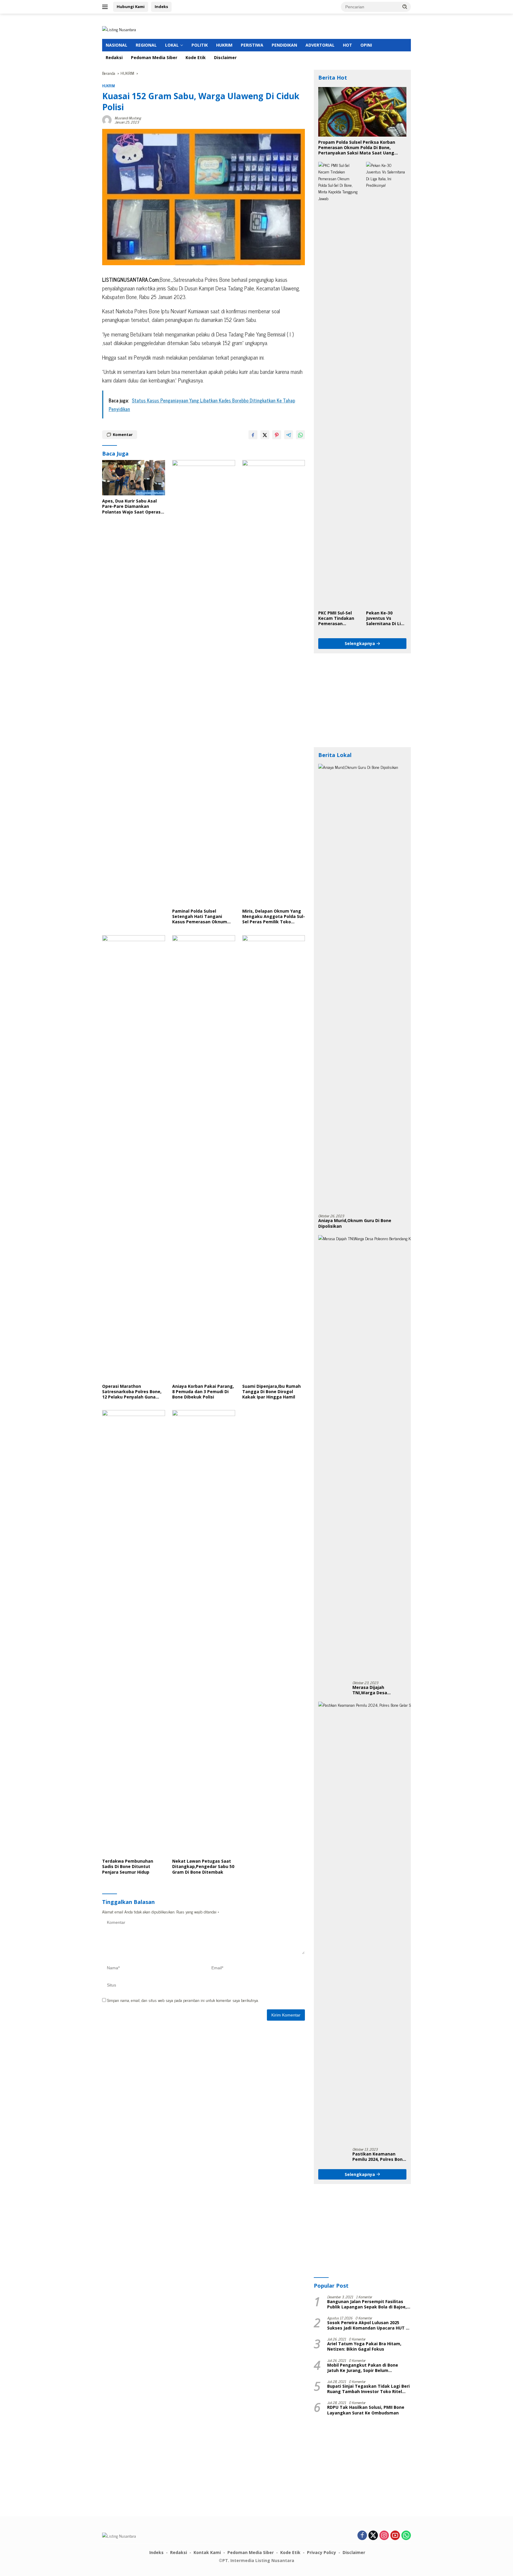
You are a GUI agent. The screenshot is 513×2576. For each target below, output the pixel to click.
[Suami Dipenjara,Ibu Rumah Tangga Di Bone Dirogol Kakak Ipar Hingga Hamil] (274, 1158)
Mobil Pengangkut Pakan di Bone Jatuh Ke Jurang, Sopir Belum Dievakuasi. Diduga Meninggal (363, 2368)
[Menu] (106, 7)
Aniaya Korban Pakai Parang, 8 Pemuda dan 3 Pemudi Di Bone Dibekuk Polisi (203, 1392)
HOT (347, 45)
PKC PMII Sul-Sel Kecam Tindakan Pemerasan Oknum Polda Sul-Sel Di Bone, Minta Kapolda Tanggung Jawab (337, 618)
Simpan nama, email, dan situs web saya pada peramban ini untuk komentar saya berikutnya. (183, 2000)
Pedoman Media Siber (154, 57)
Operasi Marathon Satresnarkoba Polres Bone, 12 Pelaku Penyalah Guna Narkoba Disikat (132, 1392)
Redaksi (114, 57)
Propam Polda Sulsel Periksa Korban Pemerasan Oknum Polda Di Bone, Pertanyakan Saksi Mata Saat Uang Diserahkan (357, 148)
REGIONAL (146, 45)
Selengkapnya (360, 643)
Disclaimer (225, 57)
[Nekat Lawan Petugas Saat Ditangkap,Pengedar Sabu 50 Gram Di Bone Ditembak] (204, 1633)
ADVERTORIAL (320, 45)
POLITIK (200, 45)
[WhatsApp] (406, 2536)
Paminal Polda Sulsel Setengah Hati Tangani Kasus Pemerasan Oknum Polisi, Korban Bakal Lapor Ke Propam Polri (203, 917)
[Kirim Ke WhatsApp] (300, 435)
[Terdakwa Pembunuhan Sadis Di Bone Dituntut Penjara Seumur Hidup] (134, 1633)
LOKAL (172, 45)
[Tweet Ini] (265, 435)
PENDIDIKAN (284, 45)
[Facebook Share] (253, 435)
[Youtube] (395, 2536)
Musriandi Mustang (128, 118)
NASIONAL (117, 45)
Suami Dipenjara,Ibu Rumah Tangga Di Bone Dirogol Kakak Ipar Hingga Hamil (271, 1392)
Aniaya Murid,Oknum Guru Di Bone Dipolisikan (355, 1223)
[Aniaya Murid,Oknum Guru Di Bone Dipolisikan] (362, 987)
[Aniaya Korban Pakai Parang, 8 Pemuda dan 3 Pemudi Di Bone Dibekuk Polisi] (204, 1158)
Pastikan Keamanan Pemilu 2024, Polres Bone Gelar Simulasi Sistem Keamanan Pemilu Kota (379, 2157)
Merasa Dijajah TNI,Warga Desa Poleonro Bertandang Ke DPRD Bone (379, 1690)
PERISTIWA (252, 45)
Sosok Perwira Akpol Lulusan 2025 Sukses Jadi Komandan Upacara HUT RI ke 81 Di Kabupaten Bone (368, 2325)
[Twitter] (373, 2536)
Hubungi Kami (131, 7)
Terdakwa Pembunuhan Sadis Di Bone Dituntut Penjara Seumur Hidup (128, 1867)
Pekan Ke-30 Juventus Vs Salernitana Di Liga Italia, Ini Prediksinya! (386, 618)
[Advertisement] (362, 700)
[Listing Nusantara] (119, 29)
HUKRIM (224, 45)
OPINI (366, 45)
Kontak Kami (207, 2552)
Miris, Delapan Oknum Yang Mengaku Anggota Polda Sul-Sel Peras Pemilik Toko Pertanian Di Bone (274, 917)
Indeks (161, 7)
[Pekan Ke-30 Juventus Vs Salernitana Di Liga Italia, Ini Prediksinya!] (386, 385)
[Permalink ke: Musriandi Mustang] (107, 119)
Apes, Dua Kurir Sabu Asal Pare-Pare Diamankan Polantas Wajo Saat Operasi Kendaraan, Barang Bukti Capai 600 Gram (132, 506)
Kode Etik (196, 57)
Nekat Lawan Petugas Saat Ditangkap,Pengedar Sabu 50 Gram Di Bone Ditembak (203, 1867)
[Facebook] (362, 2536)
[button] (405, 7)
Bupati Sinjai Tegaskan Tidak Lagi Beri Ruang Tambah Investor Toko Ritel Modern (368, 2389)
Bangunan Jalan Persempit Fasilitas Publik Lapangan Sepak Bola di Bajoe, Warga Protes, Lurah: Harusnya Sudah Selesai (368, 2304)
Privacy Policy (322, 2552)
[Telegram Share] (289, 435)
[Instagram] (384, 2536)
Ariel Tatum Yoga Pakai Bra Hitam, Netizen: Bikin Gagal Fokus (364, 2346)
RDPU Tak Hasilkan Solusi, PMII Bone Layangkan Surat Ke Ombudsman (366, 2410)
